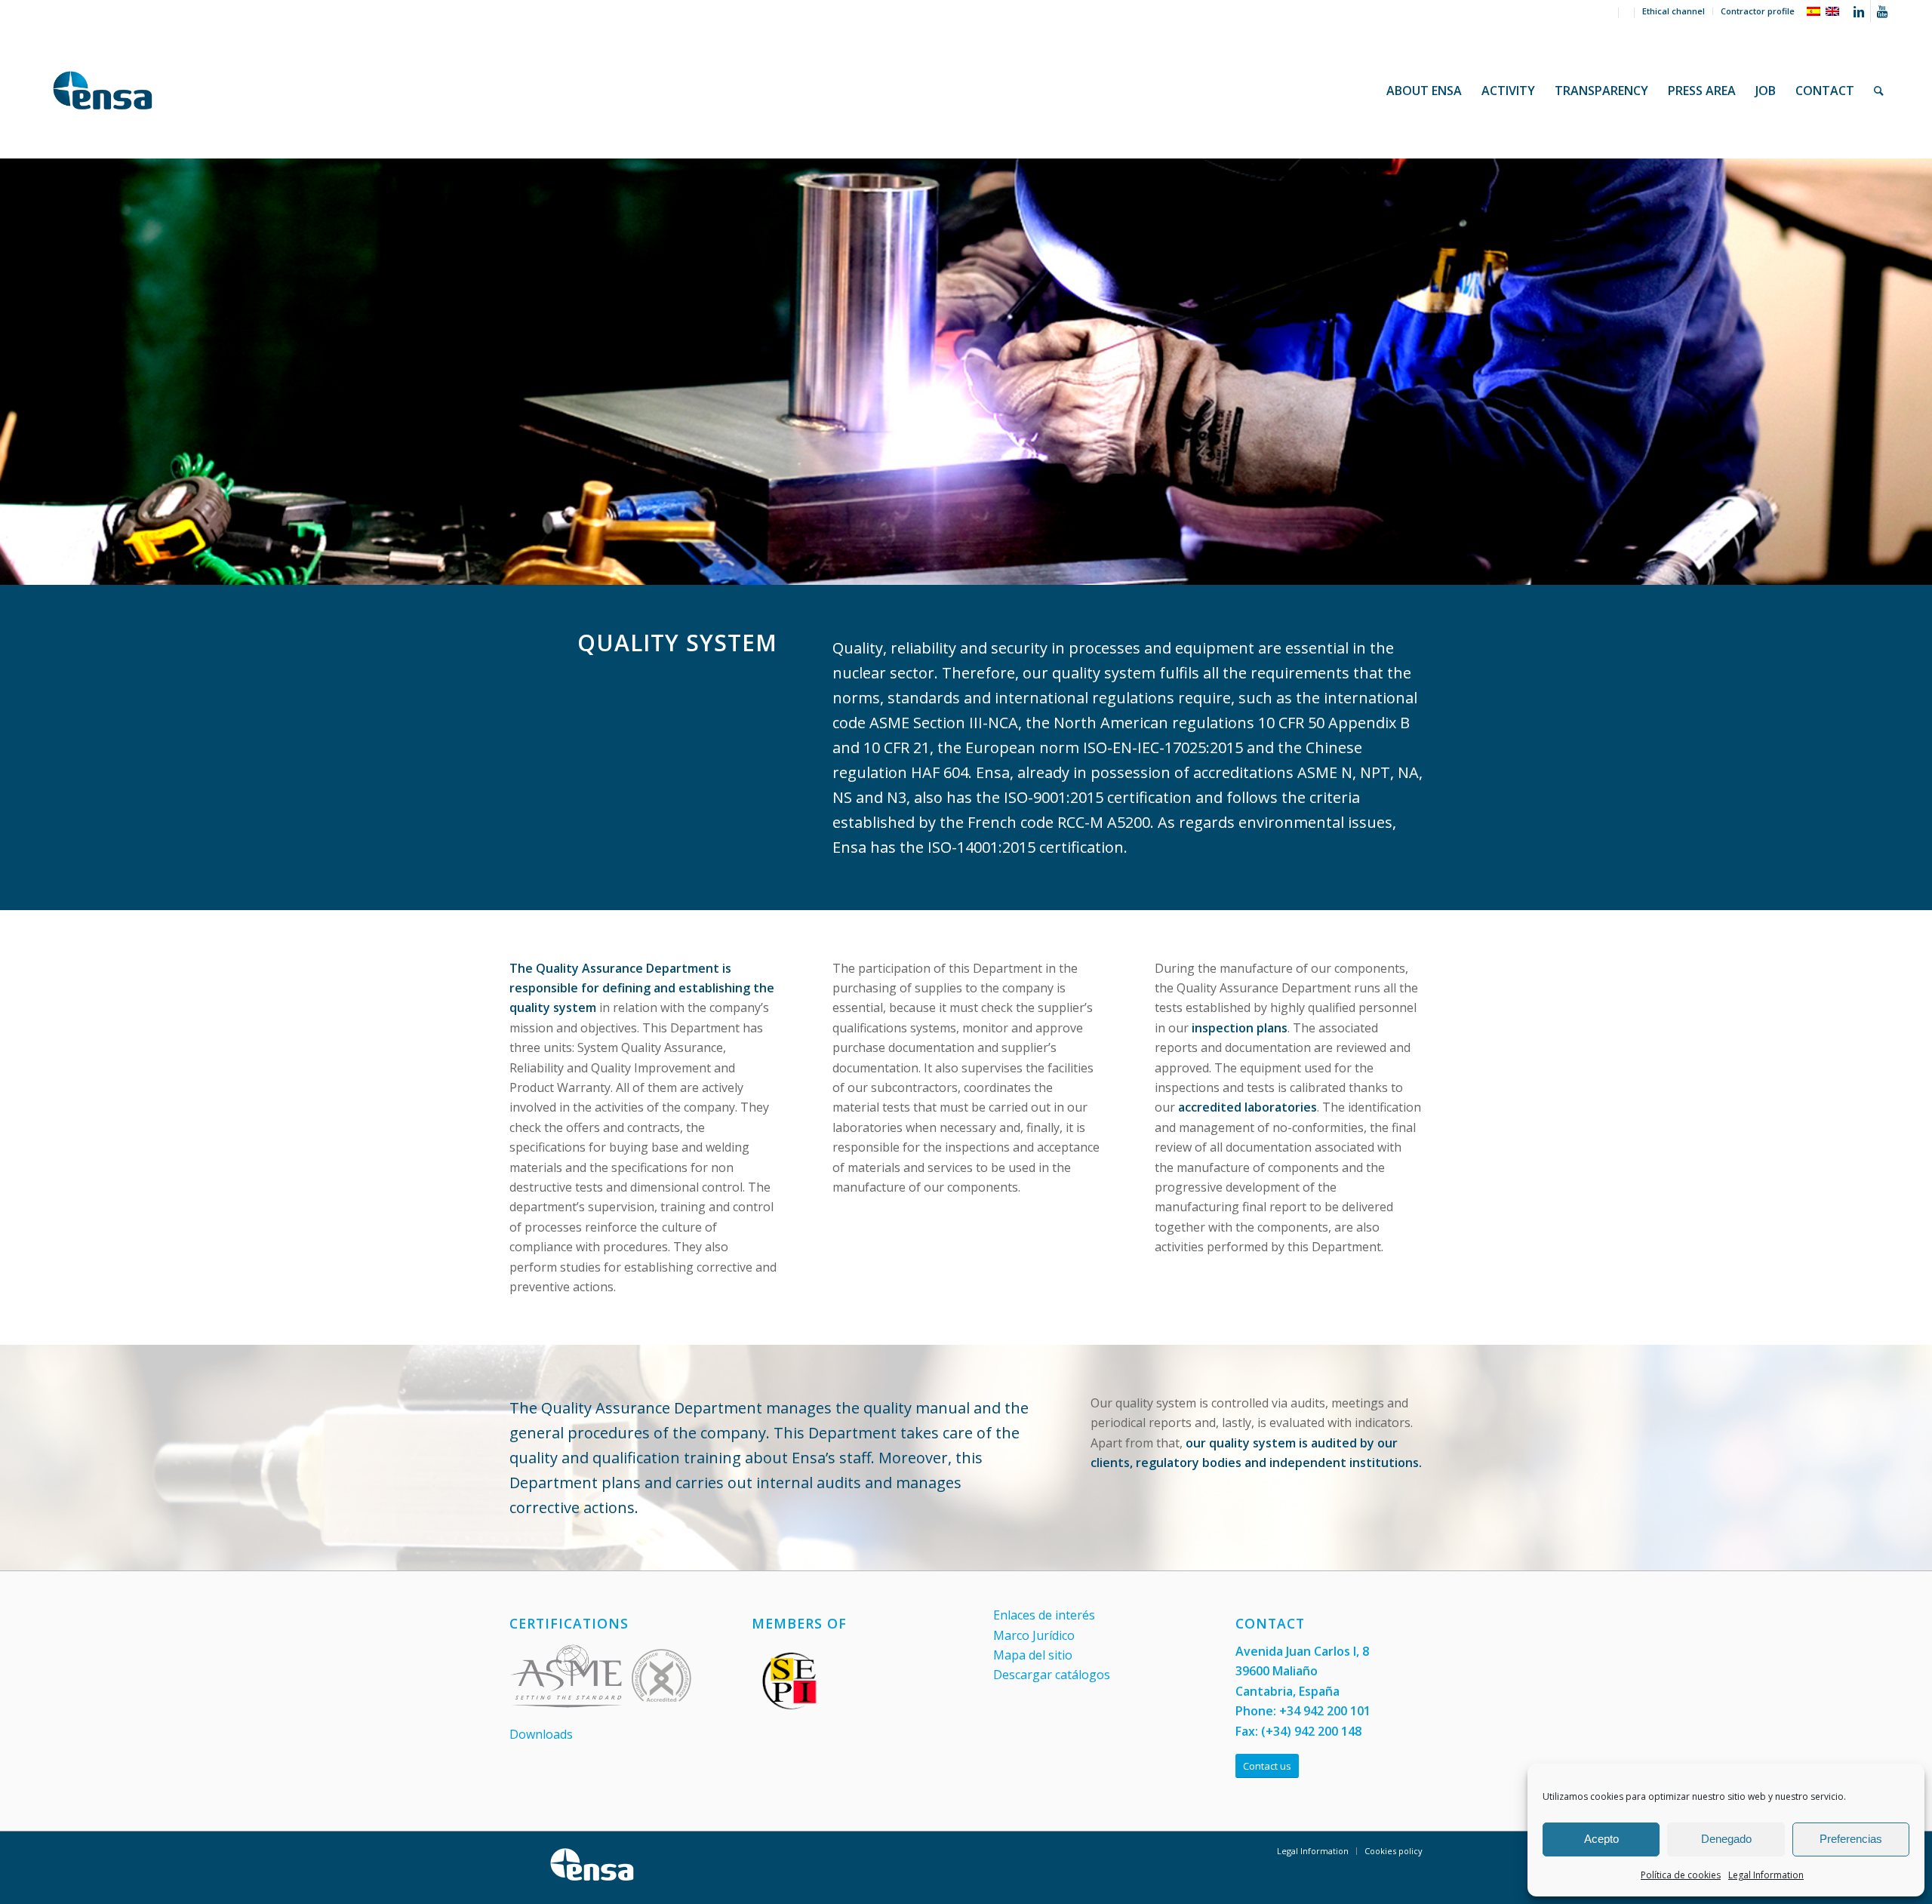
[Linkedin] (1859, 11)
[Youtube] (1882, 11)
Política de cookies (1681, 1875)
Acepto (1601, 1839)
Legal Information (1766, 1875)
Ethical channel (1674, 11)
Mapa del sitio (1033, 1655)
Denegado (1726, 1839)
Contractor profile (1758, 11)
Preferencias (1851, 1839)
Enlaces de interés (1044, 1615)
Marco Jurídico (1034, 1635)
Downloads (541, 1734)
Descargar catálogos (1052, 1675)
